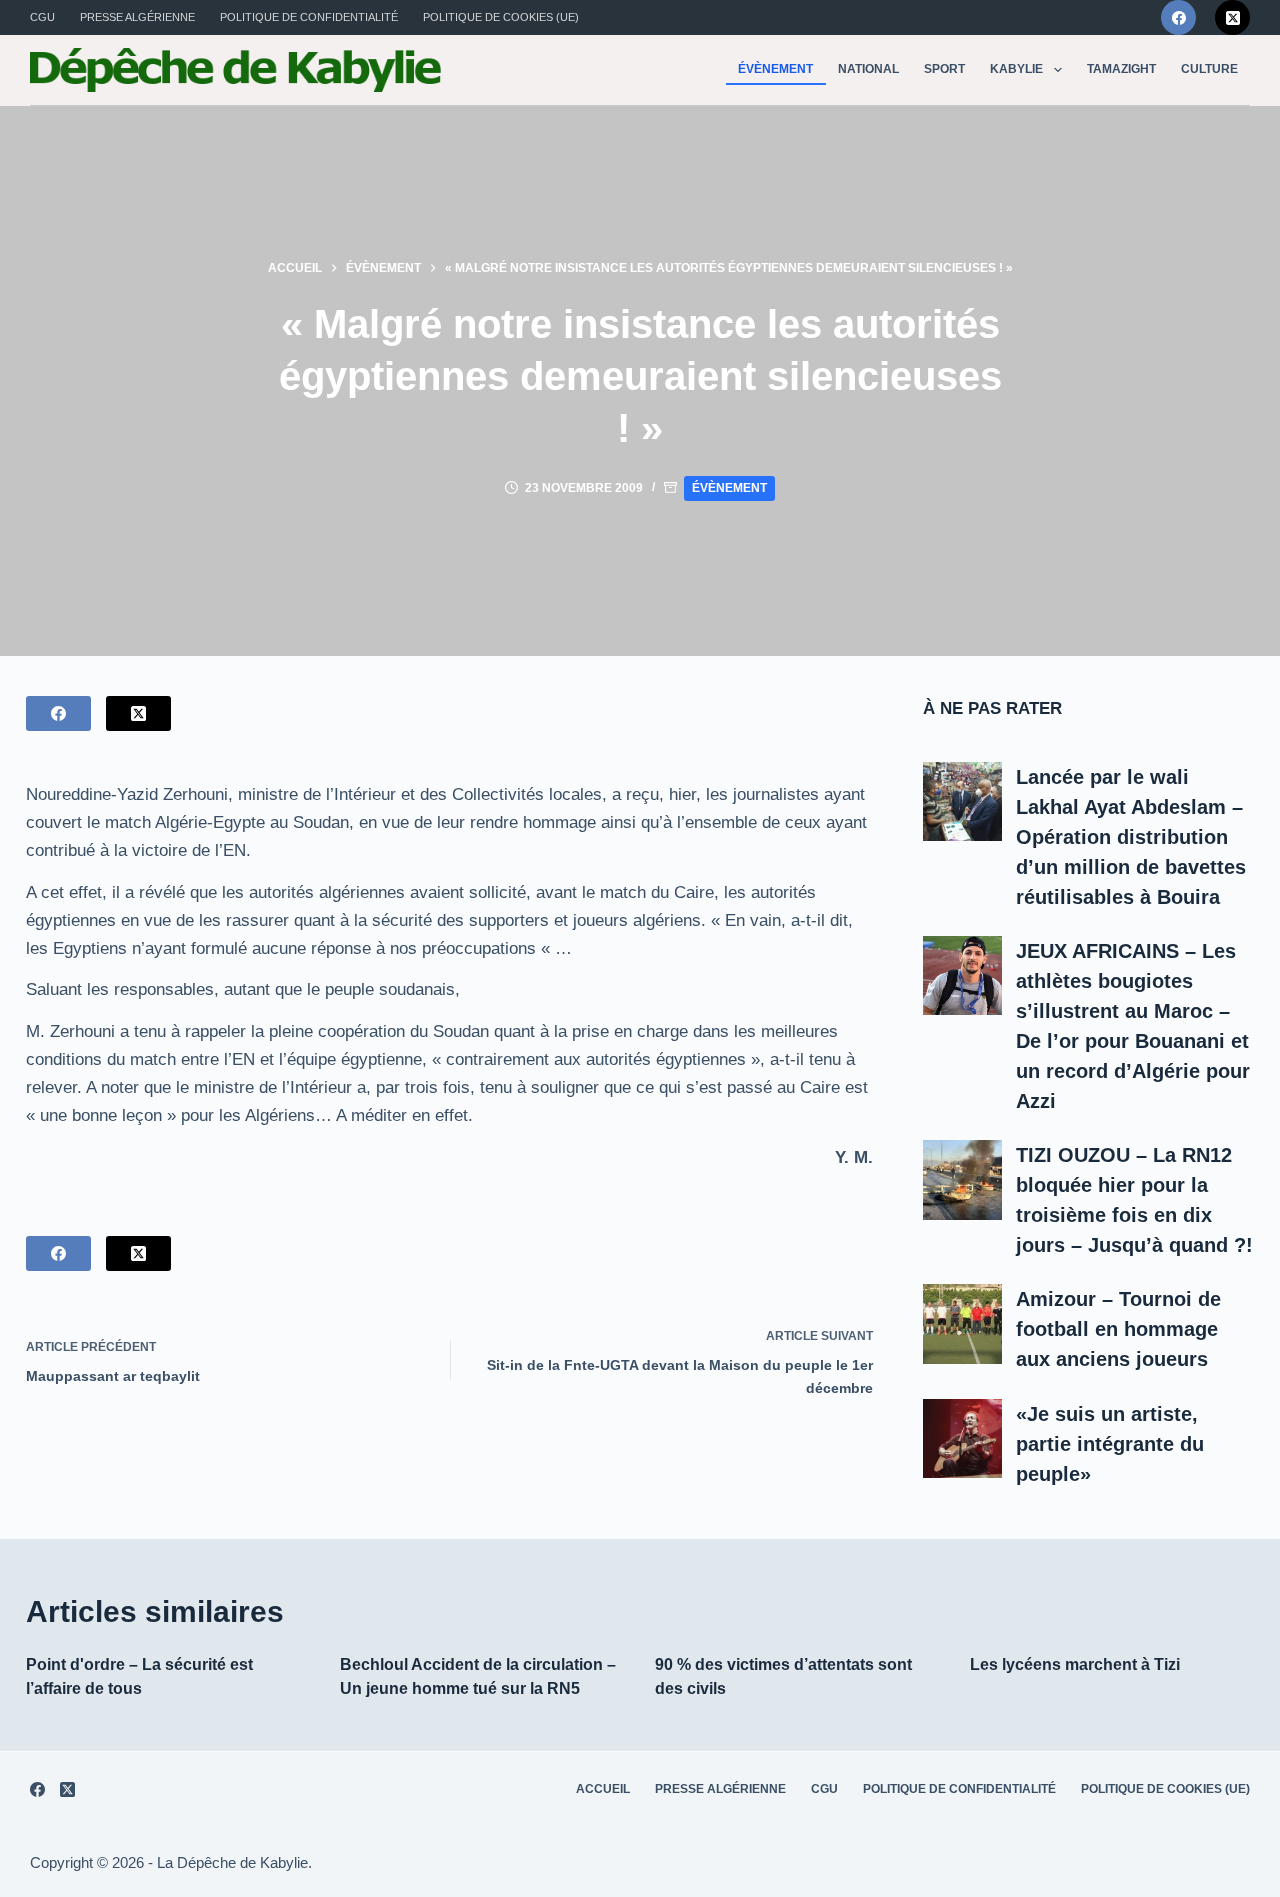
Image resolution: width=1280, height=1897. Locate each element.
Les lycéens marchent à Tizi (1075, 1664)
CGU (42, 17)
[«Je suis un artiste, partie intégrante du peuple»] (963, 1439)
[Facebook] (1178, 17)
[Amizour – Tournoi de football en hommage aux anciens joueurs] (963, 1324)
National (868, 69)
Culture (1209, 69)
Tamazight (1121, 69)
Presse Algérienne (137, 17)
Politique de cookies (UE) (501, 17)
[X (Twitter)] (1232, 17)
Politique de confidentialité (309, 17)
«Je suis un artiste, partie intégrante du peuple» (1110, 1444)
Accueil (603, 1789)
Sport (944, 69)
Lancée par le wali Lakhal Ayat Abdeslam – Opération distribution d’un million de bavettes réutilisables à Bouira (1131, 837)
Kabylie (1016, 69)
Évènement (775, 69)
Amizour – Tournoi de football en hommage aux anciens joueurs (1118, 1329)
